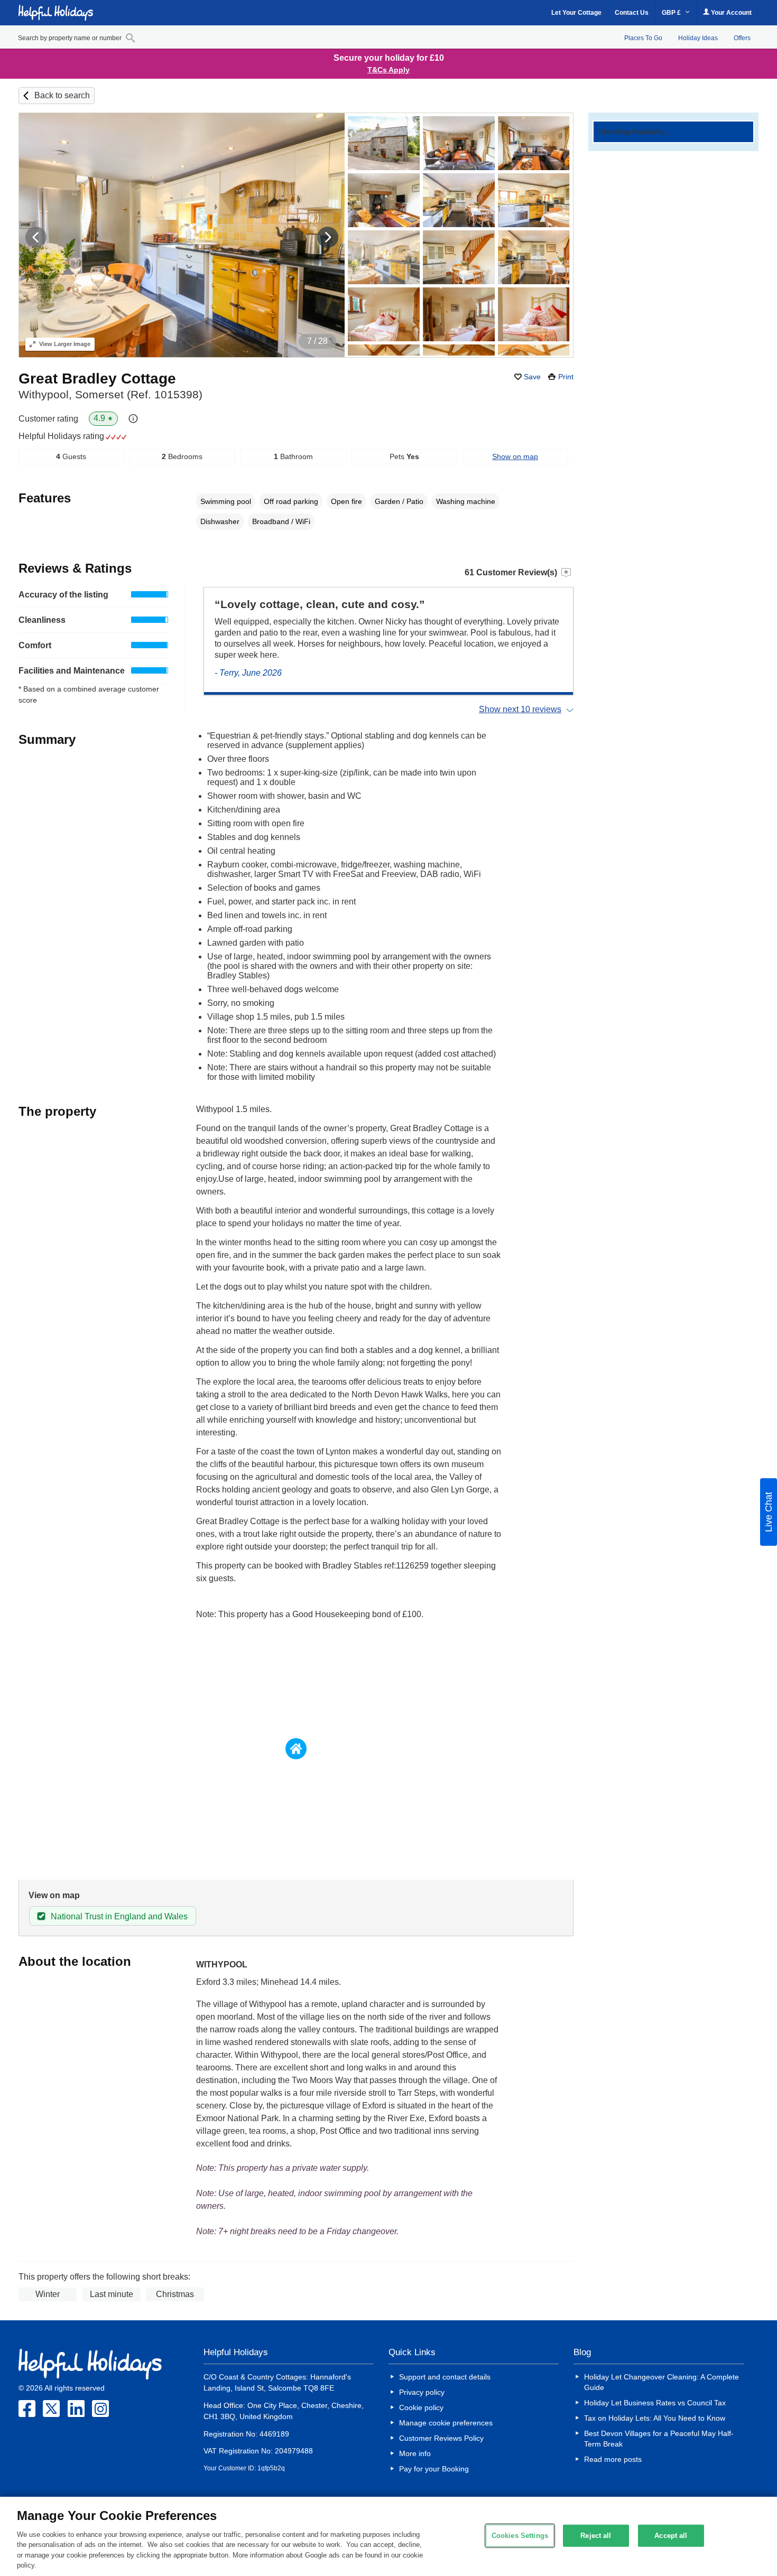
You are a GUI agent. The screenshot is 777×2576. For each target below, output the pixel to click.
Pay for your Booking (434, 2469)
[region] (388, 2536)
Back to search (62, 95)
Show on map (515, 456)
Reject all (596, 2536)
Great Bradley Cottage (97, 379)
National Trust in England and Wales (119, 1916)
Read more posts (613, 2459)
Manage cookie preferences (446, 2423)
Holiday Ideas (698, 38)
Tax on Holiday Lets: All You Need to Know (655, 2418)
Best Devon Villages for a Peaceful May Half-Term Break (659, 2439)
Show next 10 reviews (520, 709)
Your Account (730, 13)
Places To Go (643, 38)
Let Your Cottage (576, 13)
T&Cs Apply (388, 70)
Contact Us (632, 13)
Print (566, 377)
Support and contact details (445, 2377)
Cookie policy (421, 2407)
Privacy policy (422, 2392)
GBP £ (672, 13)
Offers (742, 38)
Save (532, 377)
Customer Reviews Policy (441, 2438)
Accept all (671, 2536)
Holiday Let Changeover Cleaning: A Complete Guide (662, 2382)
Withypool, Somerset (110, 394)
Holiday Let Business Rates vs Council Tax (655, 2403)
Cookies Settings (520, 2536)
